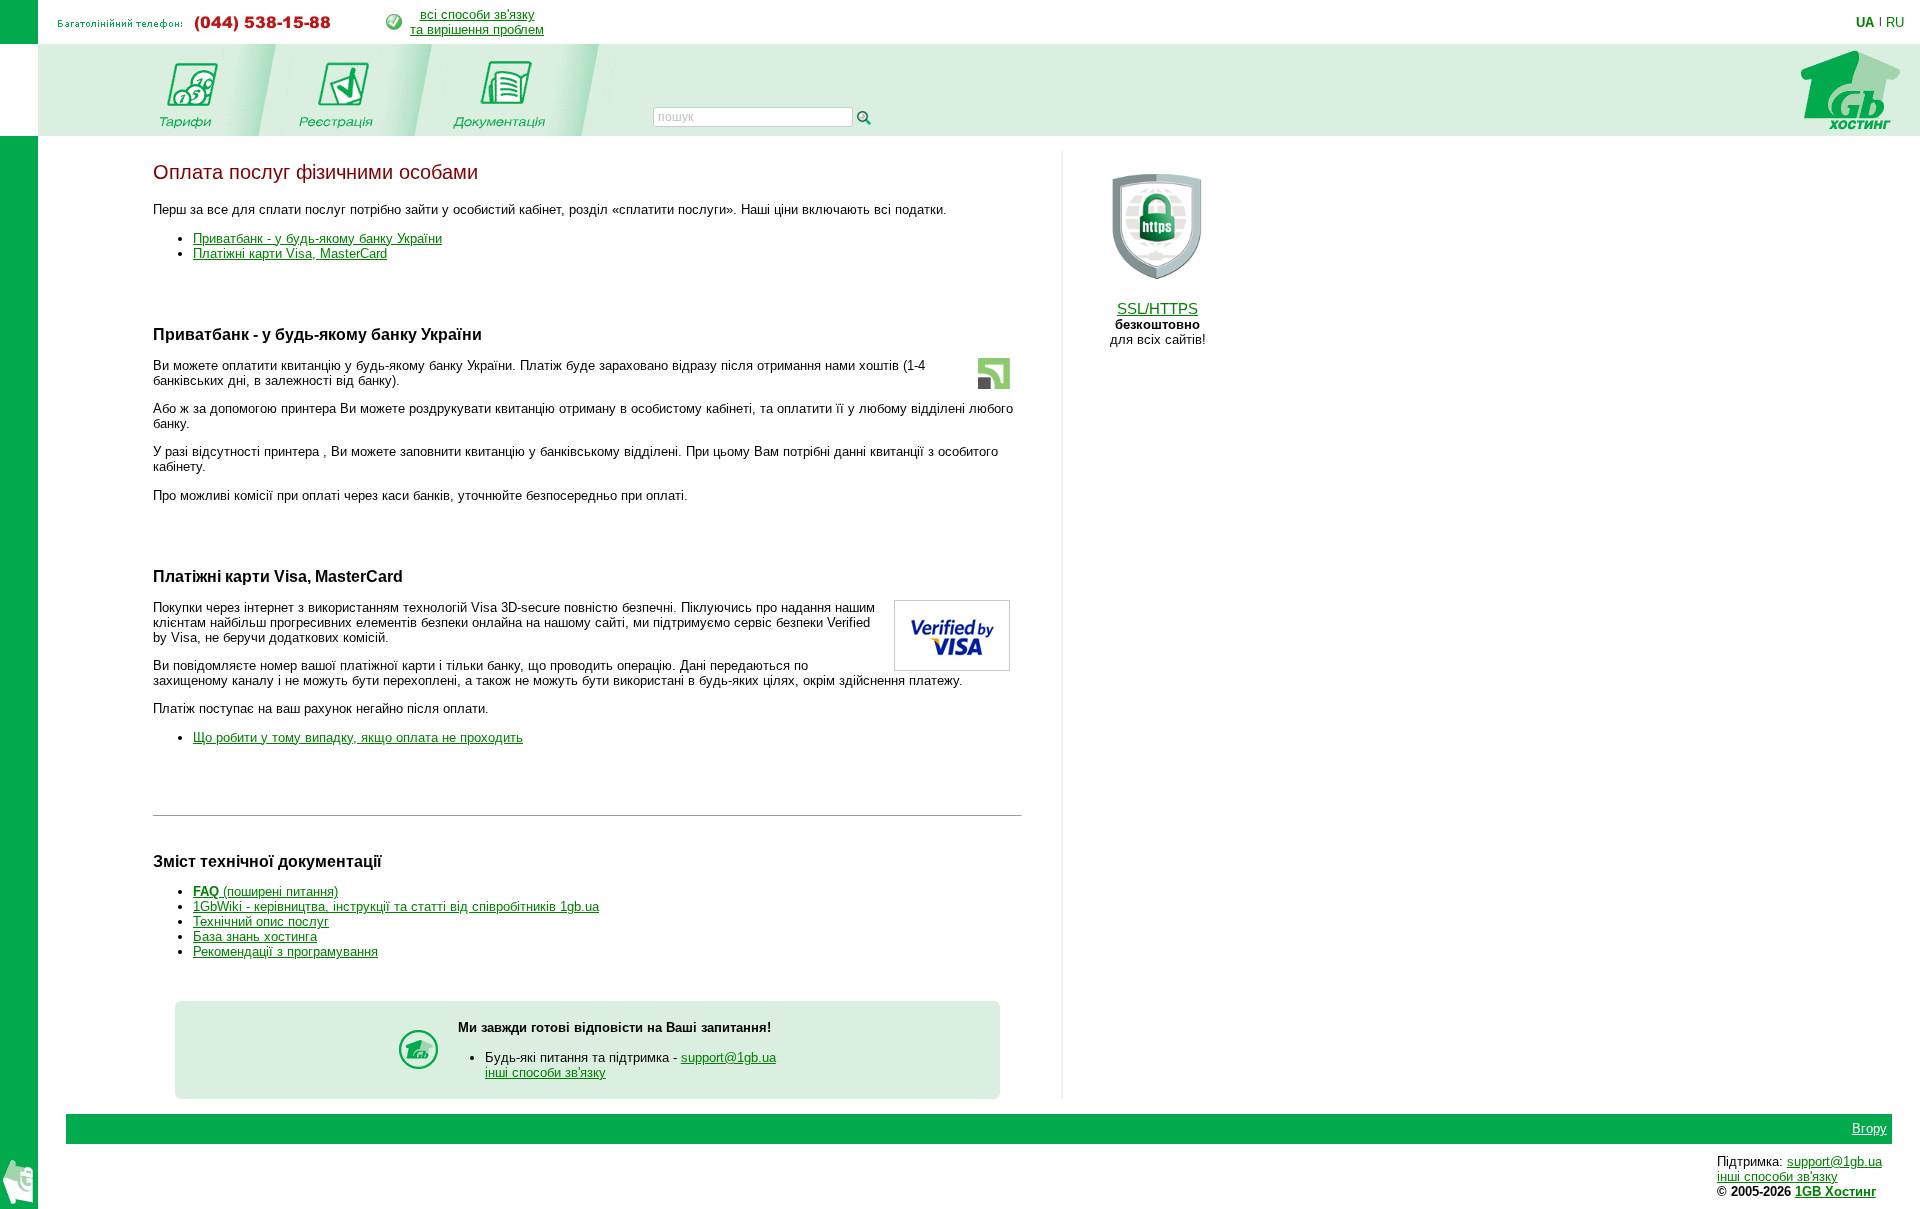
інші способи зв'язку (545, 1072)
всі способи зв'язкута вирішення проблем (477, 22)
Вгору (1869, 1128)
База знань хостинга (255, 936)
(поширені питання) (265, 891)
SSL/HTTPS (1157, 309)
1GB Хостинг (1835, 1191)
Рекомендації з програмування (285, 951)
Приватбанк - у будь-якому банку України (317, 238)
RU (1895, 22)
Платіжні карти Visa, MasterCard (290, 253)
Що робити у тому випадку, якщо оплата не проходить (358, 737)
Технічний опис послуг (261, 921)
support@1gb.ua (728, 1057)
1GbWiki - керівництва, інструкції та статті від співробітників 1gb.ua (396, 906)
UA (1865, 22)
